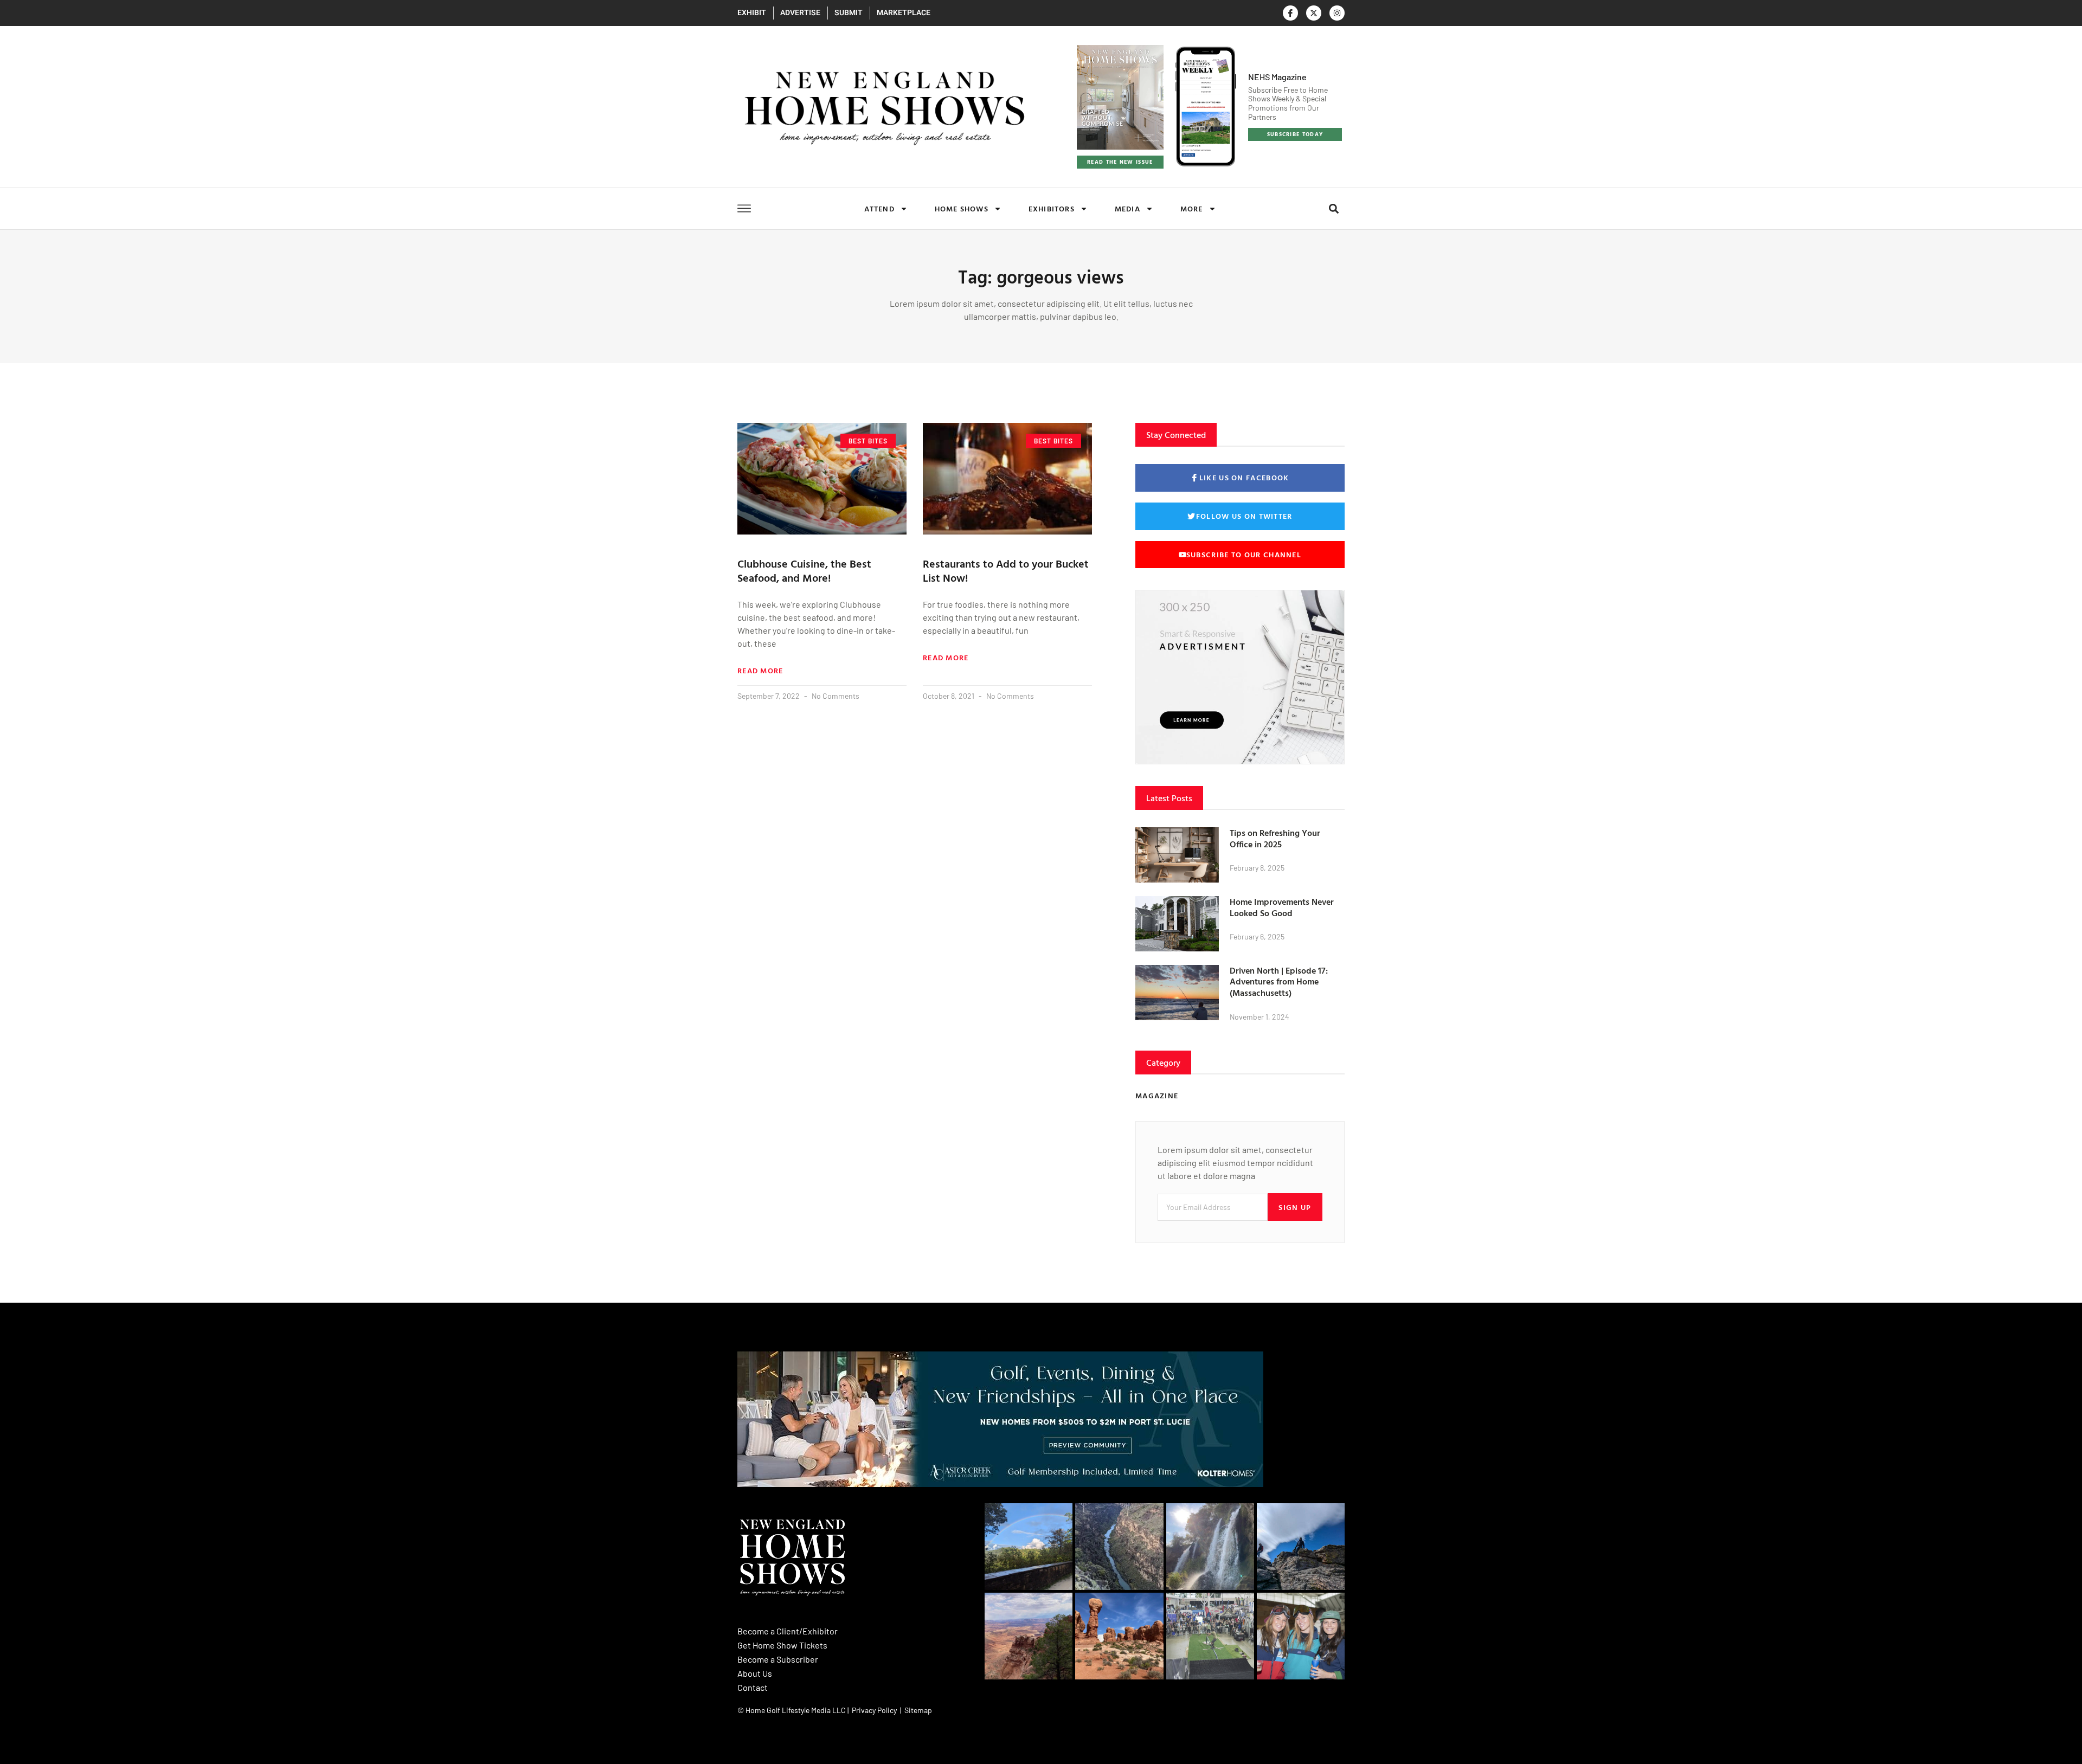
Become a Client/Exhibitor (788, 1631)
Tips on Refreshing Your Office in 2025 (1275, 838)
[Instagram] (1337, 13)
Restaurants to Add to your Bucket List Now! (1006, 570)
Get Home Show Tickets (782, 1645)
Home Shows (962, 208)
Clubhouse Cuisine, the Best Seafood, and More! (804, 570)
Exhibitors (1052, 208)
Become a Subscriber (778, 1659)
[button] (1334, 208)
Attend (879, 208)
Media (1127, 208)
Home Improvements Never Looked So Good (1282, 907)
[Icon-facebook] (1290, 13)
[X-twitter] (1314, 13)
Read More (760, 671)
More (1192, 208)
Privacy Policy (874, 1710)
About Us (755, 1673)
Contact (753, 1687)
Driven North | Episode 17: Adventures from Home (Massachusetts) (1279, 982)
